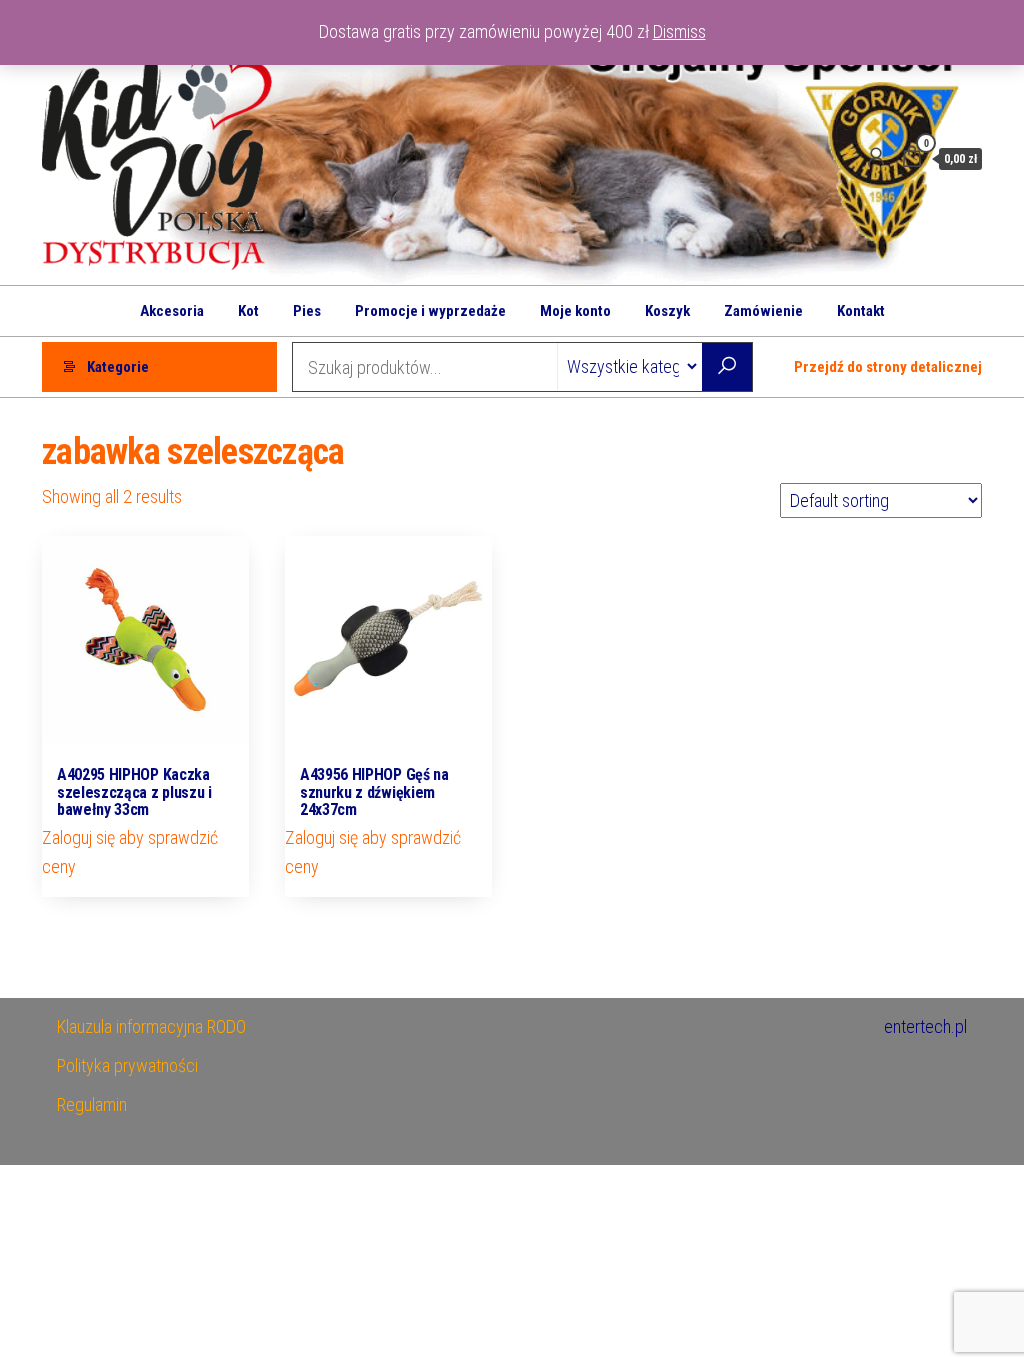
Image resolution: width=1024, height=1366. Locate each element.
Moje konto (575, 311)
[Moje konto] (876, 157)
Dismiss (679, 31)
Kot (248, 311)
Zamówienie (763, 311)
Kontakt (861, 311)
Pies (307, 311)
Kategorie (118, 367)
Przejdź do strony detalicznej (888, 367)
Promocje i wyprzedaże (430, 311)
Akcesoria (172, 311)
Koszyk (667, 311)
